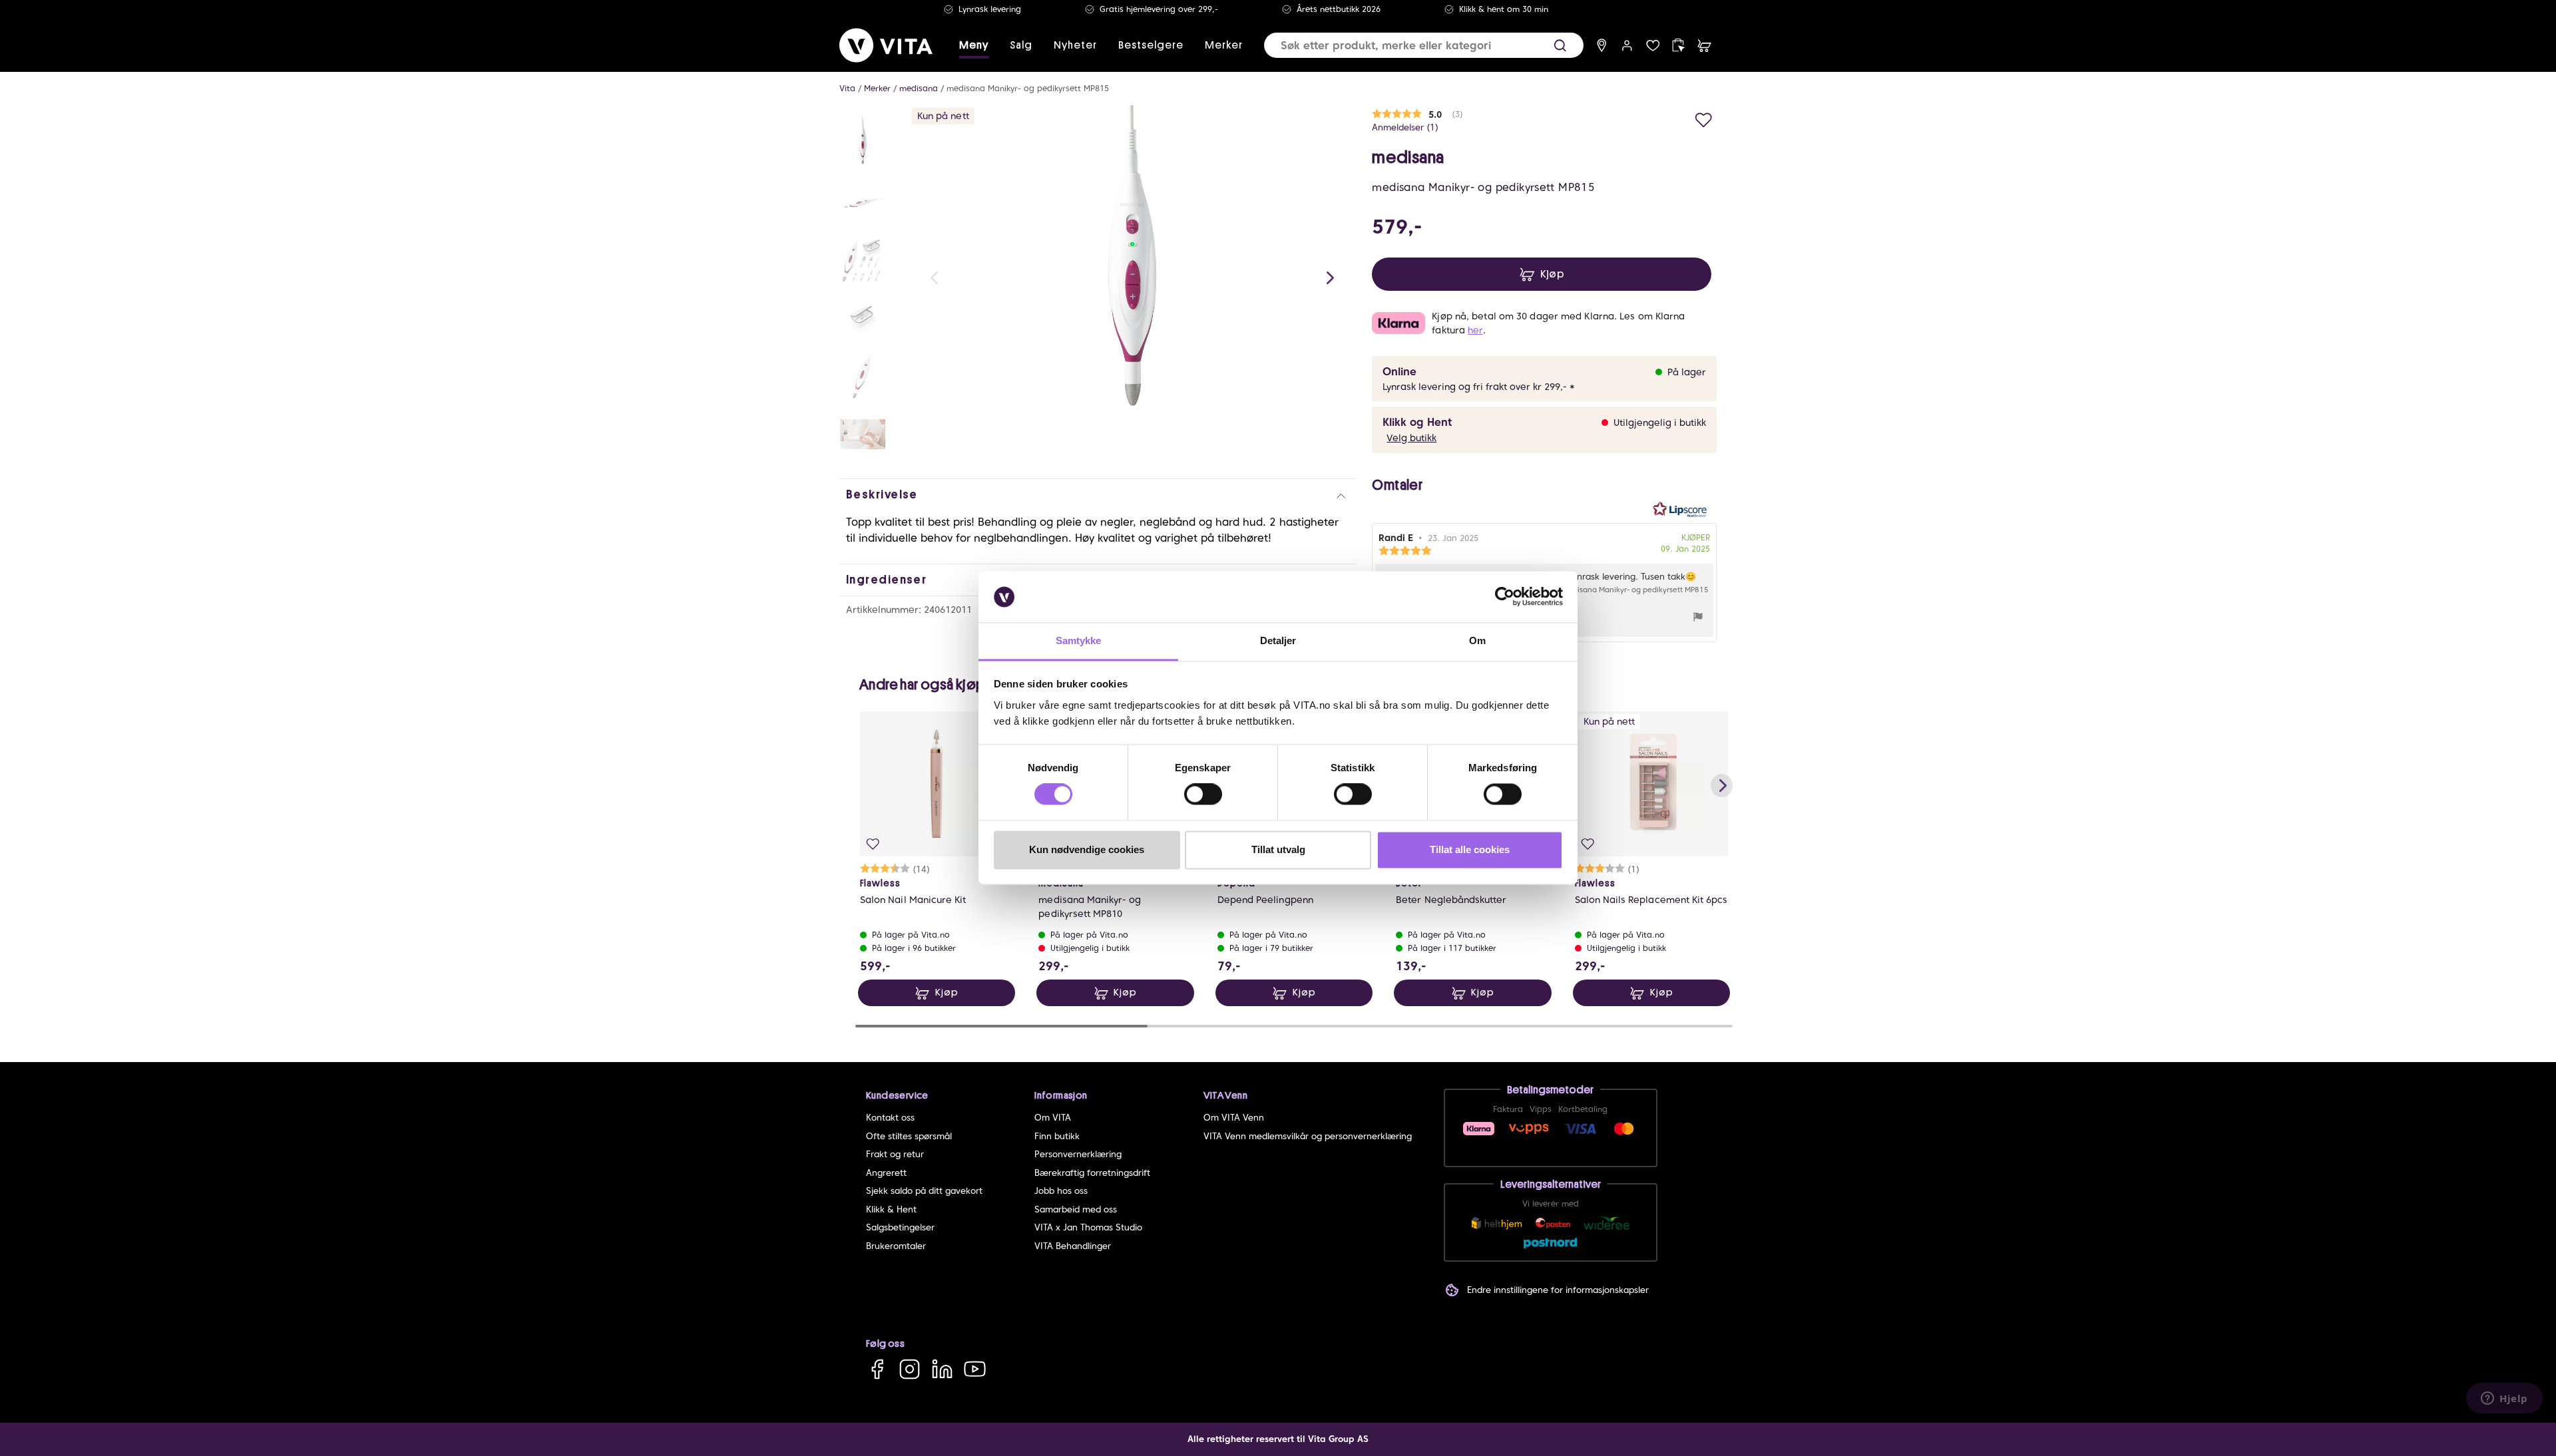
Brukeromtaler (896, 1246)
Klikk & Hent (891, 1209)
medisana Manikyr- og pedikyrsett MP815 (1028, 88)
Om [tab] (1477, 640)
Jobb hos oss (1061, 1191)
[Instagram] (910, 1368)
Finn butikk (1057, 1136)
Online (1399, 372)
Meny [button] (974, 45)
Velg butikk (1411, 438)
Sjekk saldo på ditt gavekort (924, 1191)
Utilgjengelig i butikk (1660, 423)
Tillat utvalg (1278, 849)
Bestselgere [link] (1151, 45)
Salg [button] (1021, 45)
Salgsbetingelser (900, 1227)
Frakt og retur (895, 1154)
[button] (1560, 46)
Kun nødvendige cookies (1087, 849)
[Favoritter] (1653, 46)
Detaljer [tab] (1278, 640)
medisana (919, 88)
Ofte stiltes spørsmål (909, 1136)
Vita (847, 88)
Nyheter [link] (1075, 45)
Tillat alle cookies (1470, 849)
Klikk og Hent (1417, 422)
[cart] (1704, 46)
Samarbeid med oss (1076, 1209)
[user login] (1627, 46)
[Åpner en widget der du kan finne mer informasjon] (2504, 1399)
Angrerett (886, 1173)
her (1475, 330)
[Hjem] (886, 45)
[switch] (1203, 795)
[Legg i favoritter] (1704, 118)
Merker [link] (1224, 45)
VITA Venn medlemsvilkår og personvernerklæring (1308, 1136)
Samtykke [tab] (1079, 640)
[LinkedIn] (942, 1368)
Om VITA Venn (1234, 1118)
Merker (877, 88)
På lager (1687, 372)
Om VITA (1053, 1118)
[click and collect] (1678, 46)
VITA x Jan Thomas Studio (1088, 1227)
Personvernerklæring (1078, 1154)
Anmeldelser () (1405, 127)
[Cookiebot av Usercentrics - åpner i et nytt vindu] (1505, 597)
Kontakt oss (890, 1118)
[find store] (1602, 46)
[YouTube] (975, 1368)
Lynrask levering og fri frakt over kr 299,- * (1479, 387)
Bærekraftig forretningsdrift (1092, 1173)
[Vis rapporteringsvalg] (1698, 619)
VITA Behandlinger (1073, 1246)
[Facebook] (877, 1368)
